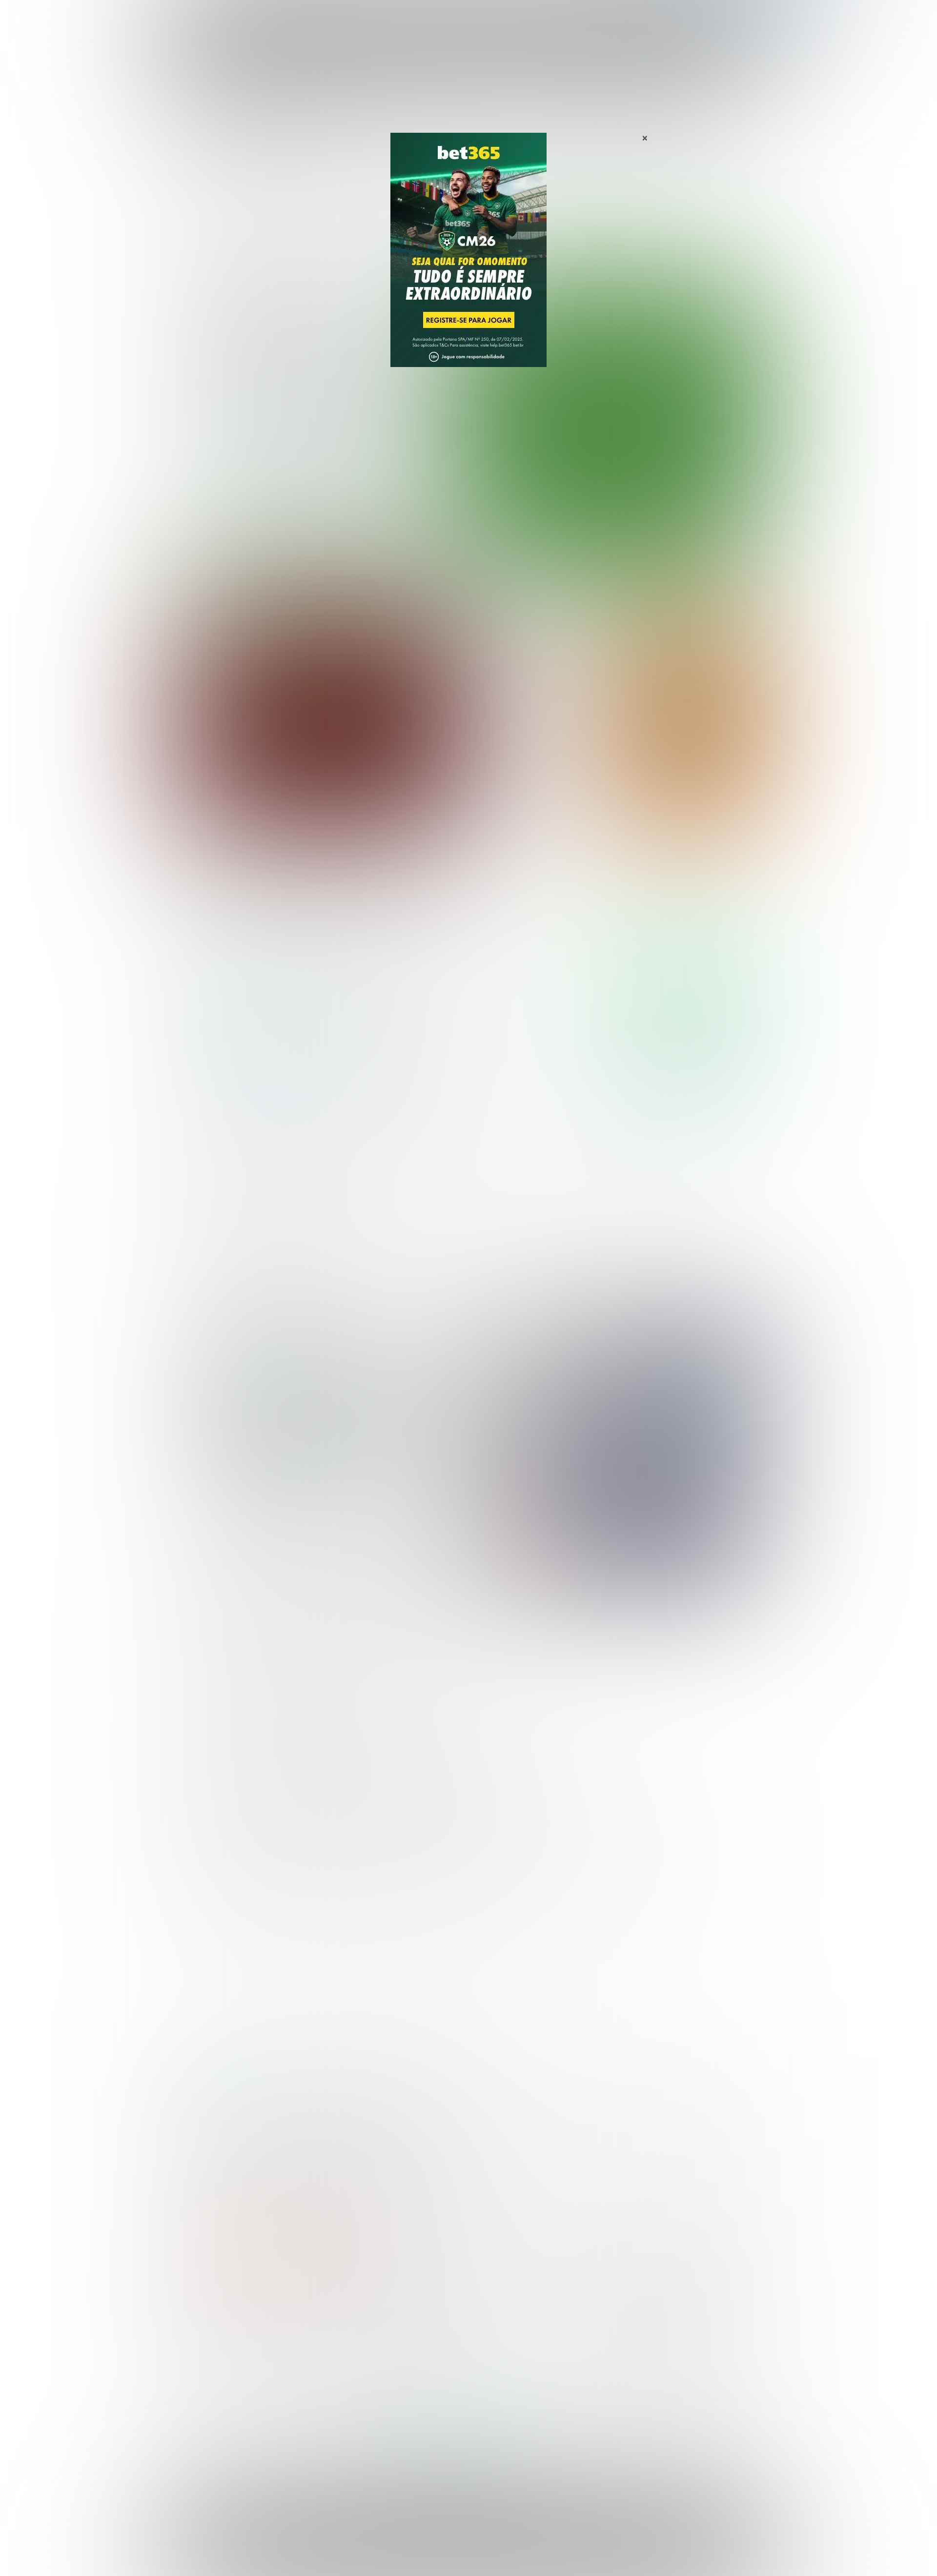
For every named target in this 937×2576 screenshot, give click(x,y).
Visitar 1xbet (687, 1069)
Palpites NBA (206, 2371)
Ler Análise (687, 1004)
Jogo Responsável (698, 2549)
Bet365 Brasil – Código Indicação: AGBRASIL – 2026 (257, 2110)
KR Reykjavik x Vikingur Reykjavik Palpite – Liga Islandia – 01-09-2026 (538, 822)
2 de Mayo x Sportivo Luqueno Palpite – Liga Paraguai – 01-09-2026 (535, 681)
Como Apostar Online (364, 2371)
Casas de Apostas (361, 19)
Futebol (421, 19)
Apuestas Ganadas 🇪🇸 (631, 2355)
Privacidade (541, 2549)
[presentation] (703, 510)
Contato (494, 2557)
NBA (511, 19)
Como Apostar (558, 19)
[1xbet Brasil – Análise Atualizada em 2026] (254, 1097)
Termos (582, 2549)
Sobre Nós (497, 2549)
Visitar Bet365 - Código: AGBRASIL (687, 975)
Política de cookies (632, 2549)
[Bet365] (468, 264)
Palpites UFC (205, 2355)
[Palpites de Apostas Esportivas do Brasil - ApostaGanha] (225, 16)
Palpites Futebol (211, 2339)
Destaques (469, 19)
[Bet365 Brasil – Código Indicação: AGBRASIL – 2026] (254, 1004)
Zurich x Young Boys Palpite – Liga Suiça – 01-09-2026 (540, 773)
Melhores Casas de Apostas (581, 908)
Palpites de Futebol (469, 560)
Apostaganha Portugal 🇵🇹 (637, 2339)
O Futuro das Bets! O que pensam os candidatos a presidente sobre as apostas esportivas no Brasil (317, 1427)
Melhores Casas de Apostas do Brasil (392, 2339)
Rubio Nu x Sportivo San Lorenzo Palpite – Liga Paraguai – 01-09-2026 (537, 628)
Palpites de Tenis (213, 2386)
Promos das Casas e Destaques (383, 2355)
